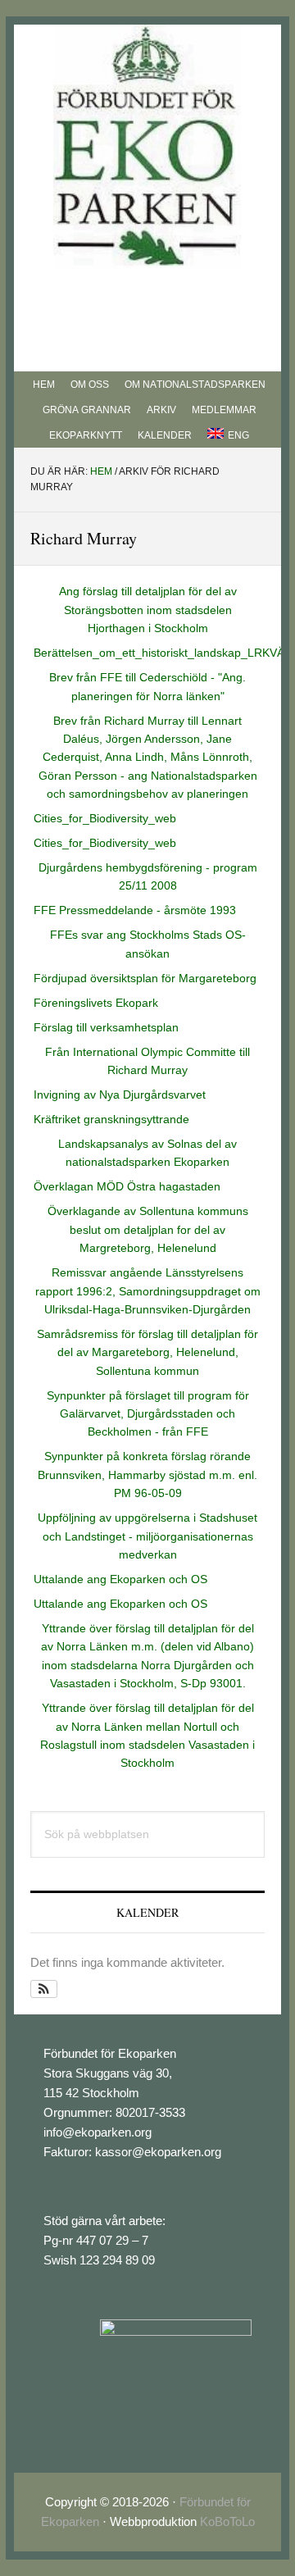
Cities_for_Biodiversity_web (105, 818)
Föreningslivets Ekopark (96, 1003)
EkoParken (147, 147)
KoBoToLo (227, 2521)
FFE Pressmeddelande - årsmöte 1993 (135, 910)
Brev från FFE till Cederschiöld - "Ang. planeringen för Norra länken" (147, 686)
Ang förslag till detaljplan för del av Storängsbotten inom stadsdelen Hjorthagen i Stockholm (148, 610)
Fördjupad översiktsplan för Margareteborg (145, 978)
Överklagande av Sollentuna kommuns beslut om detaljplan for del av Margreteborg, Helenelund (148, 1229)
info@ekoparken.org (98, 2132)
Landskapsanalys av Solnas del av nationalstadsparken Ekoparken (147, 1153)
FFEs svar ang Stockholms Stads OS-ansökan (148, 944)
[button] (44, 1989)
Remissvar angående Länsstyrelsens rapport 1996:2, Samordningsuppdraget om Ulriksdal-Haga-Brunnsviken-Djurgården (148, 1291)
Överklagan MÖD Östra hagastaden (127, 1186)
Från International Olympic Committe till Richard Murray (147, 1061)
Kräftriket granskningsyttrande (111, 1119)
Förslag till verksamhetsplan (106, 1027)
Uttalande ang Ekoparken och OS (120, 1579)
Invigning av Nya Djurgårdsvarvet (120, 1095)
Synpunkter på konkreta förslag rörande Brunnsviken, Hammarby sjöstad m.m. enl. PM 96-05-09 (147, 1475)
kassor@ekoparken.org (158, 2152)
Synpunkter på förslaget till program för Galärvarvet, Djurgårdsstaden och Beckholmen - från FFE (148, 1414)
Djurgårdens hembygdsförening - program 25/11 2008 (148, 876)
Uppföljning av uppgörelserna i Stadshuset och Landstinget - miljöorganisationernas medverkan (147, 1536)
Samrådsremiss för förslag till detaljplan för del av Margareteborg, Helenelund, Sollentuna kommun (147, 1352)
